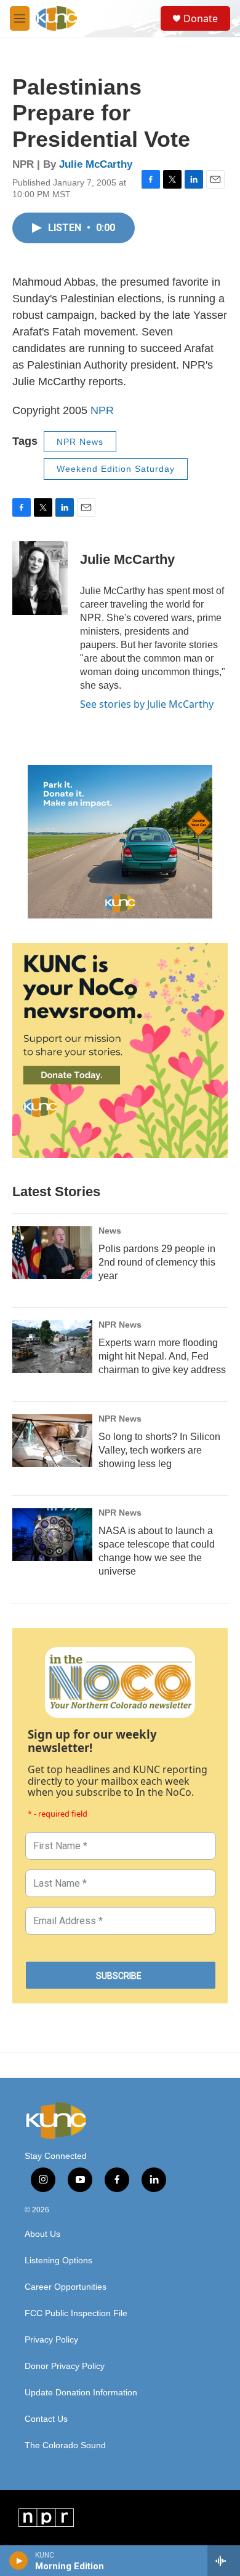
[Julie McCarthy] (40, 578)
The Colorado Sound (65, 2445)
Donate (201, 18)
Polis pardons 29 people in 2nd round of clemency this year (157, 1262)
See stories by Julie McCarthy (147, 704)
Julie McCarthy (96, 164)
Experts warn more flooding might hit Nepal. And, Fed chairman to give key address (162, 1356)
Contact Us (46, 2419)
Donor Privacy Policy (65, 2366)
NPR (102, 410)
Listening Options (58, 2261)
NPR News (80, 442)
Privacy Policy (51, 2340)
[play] (19, 2561)
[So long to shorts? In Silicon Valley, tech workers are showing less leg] (52, 1441)
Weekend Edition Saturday (116, 469)
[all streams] (224, 2561)
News (110, 1231)
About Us (42, 2234)
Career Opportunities (66, 2287)
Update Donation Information (81, 2393)
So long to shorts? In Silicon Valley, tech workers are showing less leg (159, 1450)
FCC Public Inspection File (76, 2313)
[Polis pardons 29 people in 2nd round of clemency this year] (52, 1253)
